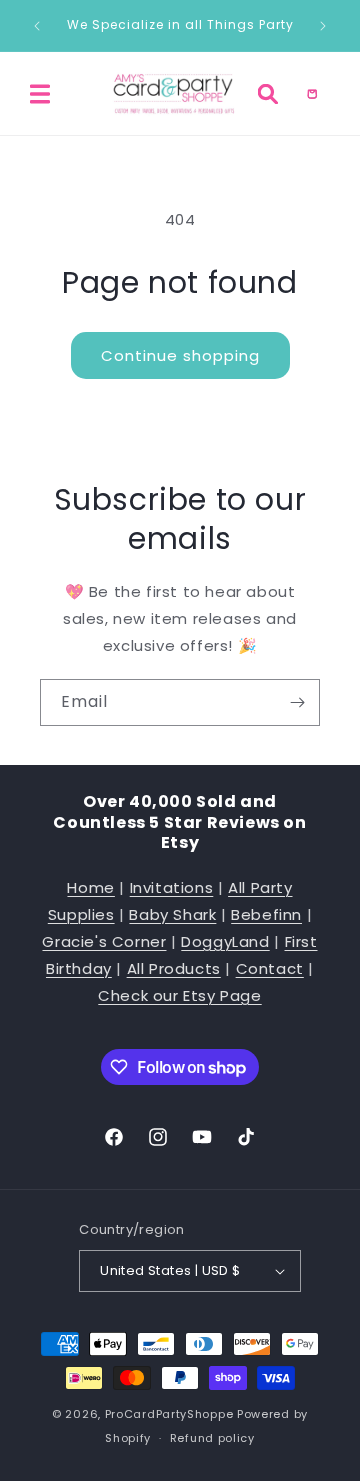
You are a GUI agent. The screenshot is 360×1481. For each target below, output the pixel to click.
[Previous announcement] (37, 26)
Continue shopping (180, 355)
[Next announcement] (323, 26)
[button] (40, 94)
